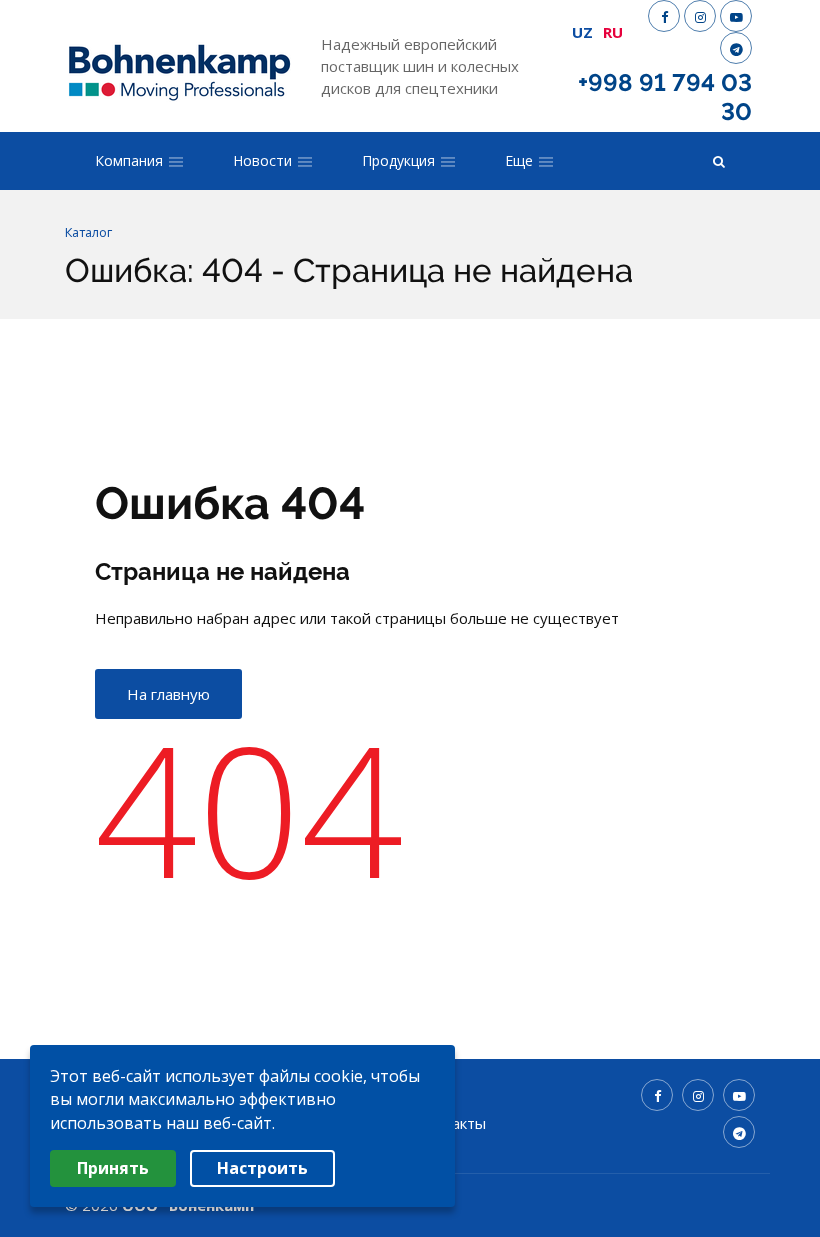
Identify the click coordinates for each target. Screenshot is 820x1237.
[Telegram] (736, 48)
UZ (582, 32)
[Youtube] (736, 16)
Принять (113, 1168)
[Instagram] (700, 16)
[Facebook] (664, 16)
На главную (168, 694)
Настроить (262, 1168)
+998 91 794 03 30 (665, 97)
